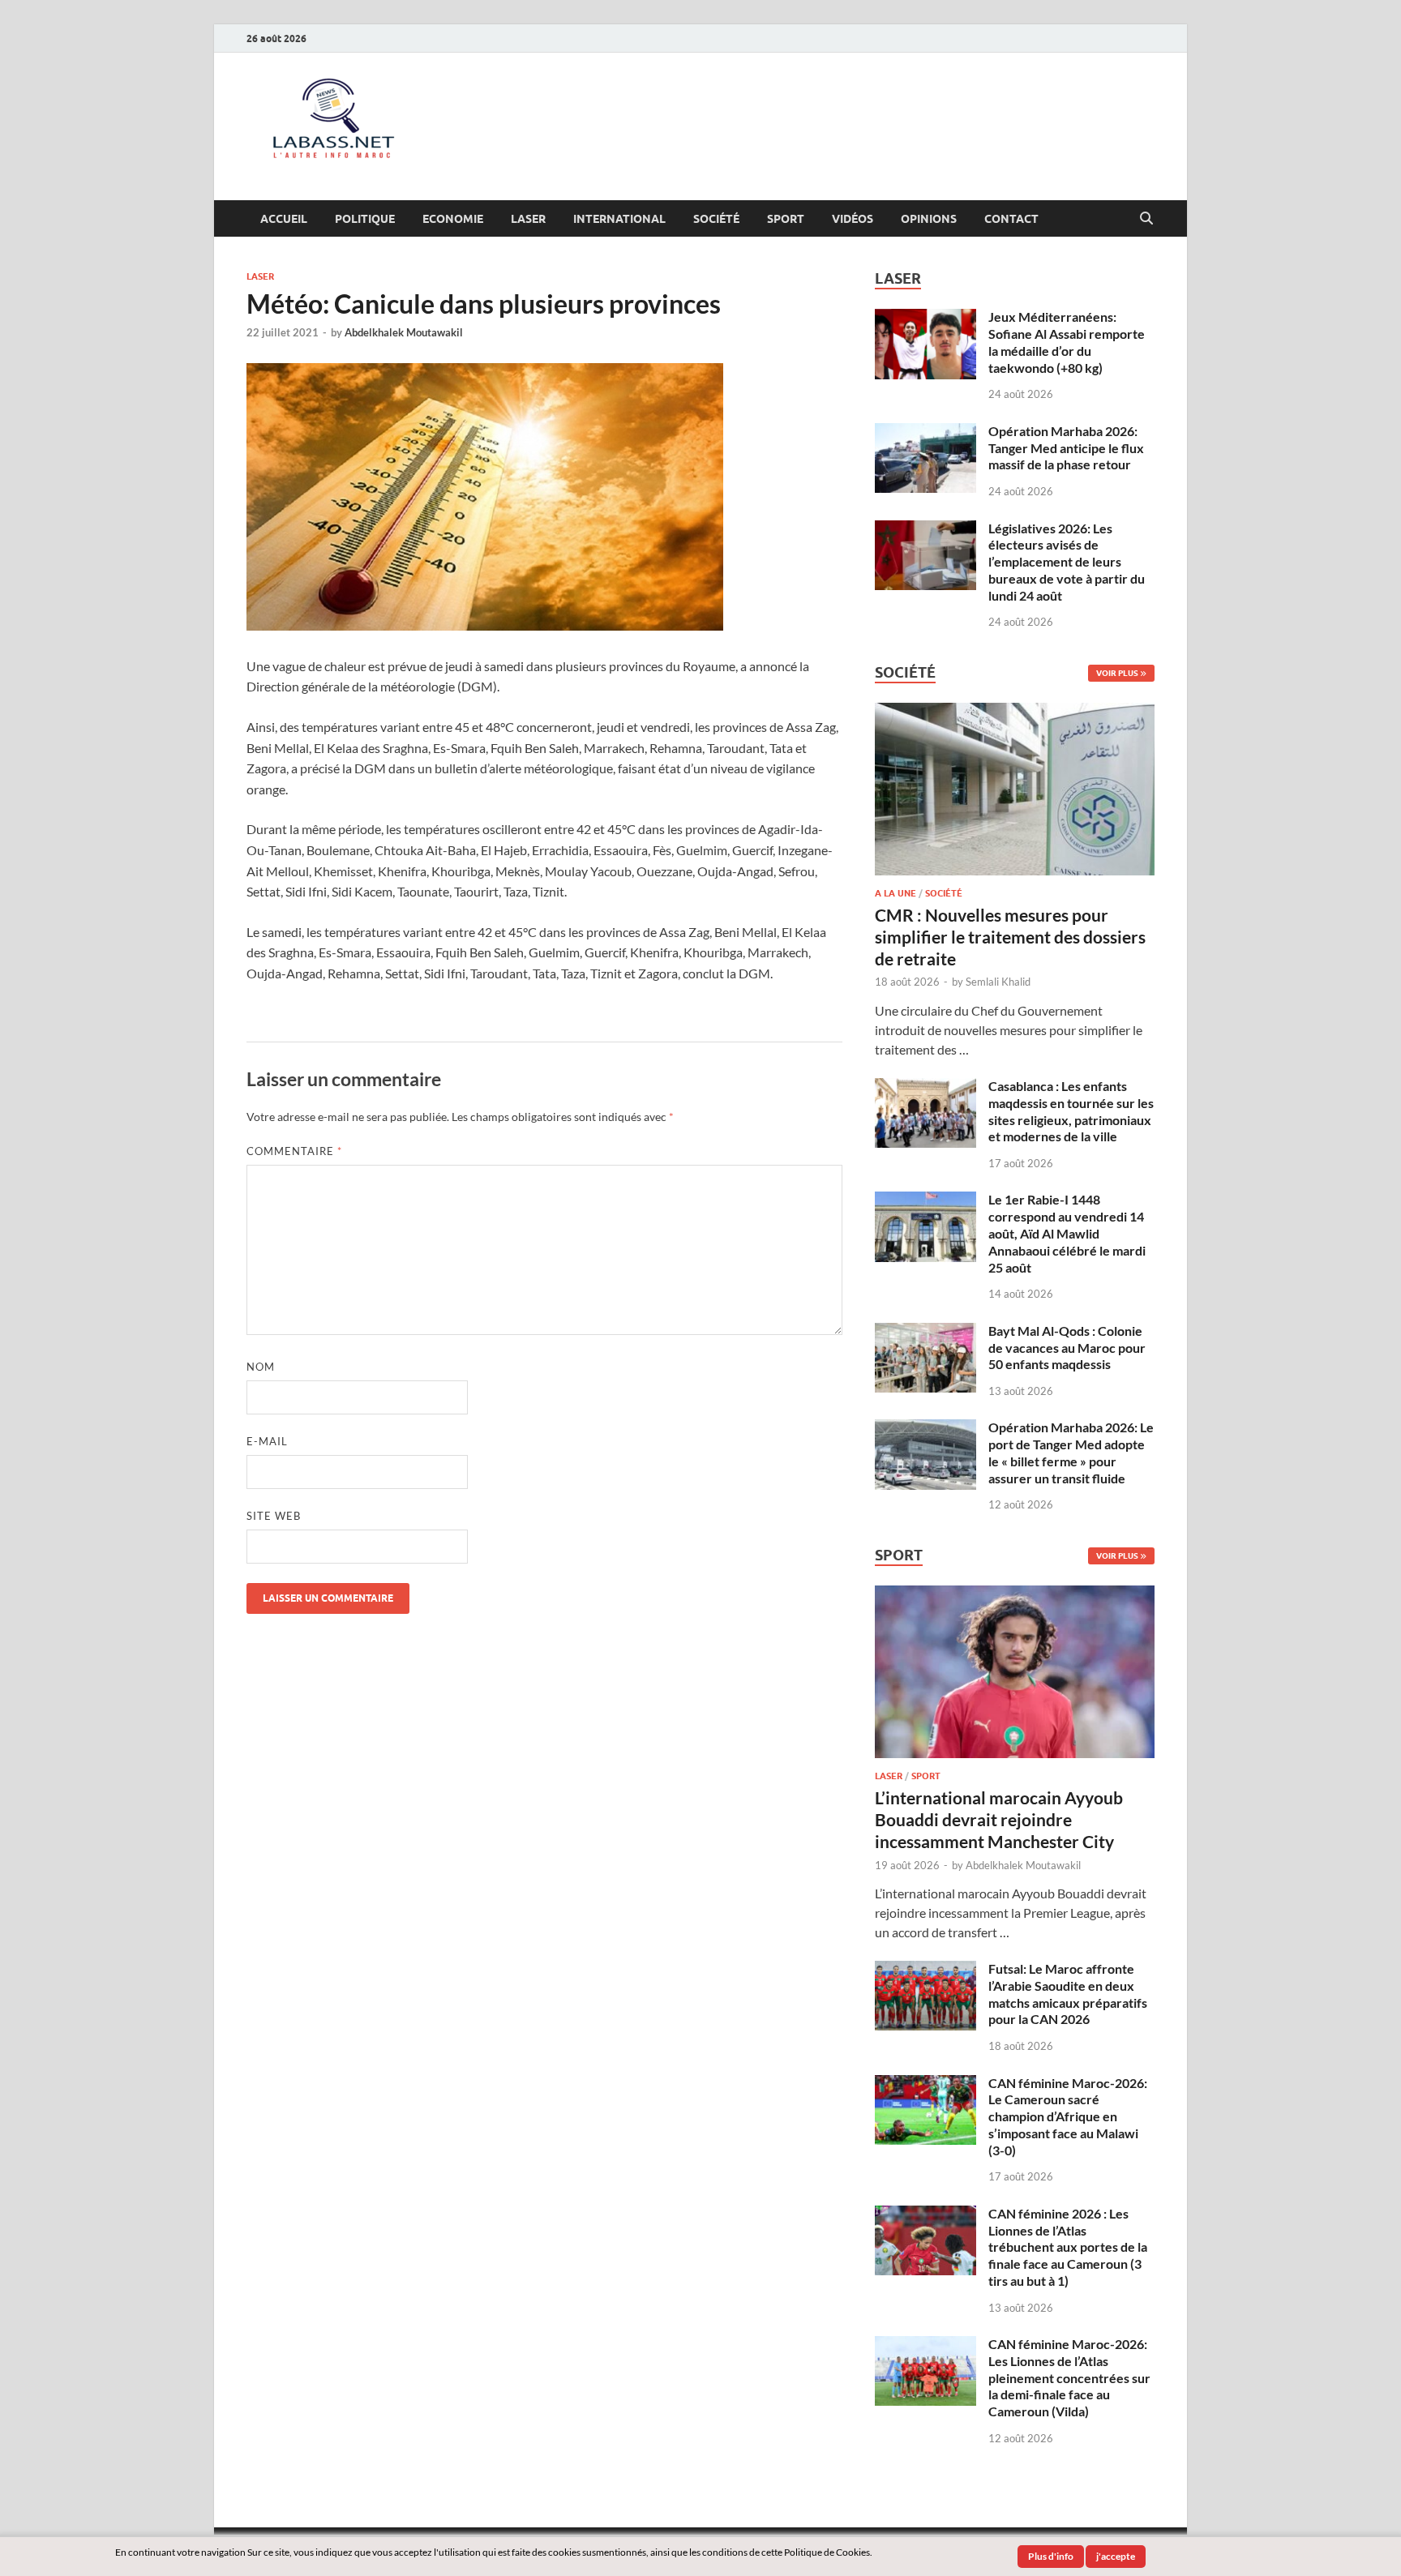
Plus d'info (1051, 2556)
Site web (274, 1516)
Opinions (929, 219)
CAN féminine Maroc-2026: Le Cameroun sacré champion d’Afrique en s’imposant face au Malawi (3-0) (1068, 2116)
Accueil (284, 219)
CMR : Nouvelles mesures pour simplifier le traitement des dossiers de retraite (1010, 937)
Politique (365, 219)
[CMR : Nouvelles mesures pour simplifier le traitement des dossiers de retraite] (1015, 712)
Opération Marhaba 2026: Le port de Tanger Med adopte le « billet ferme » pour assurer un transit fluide (1071, 1452)
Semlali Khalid (998, 982)
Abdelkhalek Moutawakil (404, 332)
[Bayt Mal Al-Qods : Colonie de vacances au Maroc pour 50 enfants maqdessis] (925, 1332)
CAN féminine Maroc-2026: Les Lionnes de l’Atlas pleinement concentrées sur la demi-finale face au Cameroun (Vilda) (1069, 2377)
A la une (895, 893)
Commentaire (294, 1151)
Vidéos (853, 219)
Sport (786, 219)
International (619, 219)
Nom (261, 1367)
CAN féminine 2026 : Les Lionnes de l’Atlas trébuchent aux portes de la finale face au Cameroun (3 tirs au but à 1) (1068, 2247)
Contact (1011, 219)
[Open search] (1146, 219)
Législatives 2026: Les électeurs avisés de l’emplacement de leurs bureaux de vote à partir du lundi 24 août (1067, 562)
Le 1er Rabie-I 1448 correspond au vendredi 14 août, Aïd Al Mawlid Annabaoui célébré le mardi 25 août (1067, 1233)
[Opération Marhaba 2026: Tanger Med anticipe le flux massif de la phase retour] (925, 432)
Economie (453, 219)
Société (716, 219)
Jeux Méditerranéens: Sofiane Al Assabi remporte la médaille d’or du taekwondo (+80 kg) (1067, 342)
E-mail (267, 1441)
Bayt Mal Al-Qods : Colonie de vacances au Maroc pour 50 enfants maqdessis (1067, 1348)
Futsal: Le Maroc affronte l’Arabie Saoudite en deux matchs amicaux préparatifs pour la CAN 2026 (1068, 1994)
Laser (528, 219)
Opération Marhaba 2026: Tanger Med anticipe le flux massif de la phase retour (1066, 448)
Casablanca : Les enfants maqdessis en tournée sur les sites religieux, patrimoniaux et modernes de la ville (1071, 1111)
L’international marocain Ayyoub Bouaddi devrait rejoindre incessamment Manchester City (999, 1820)
